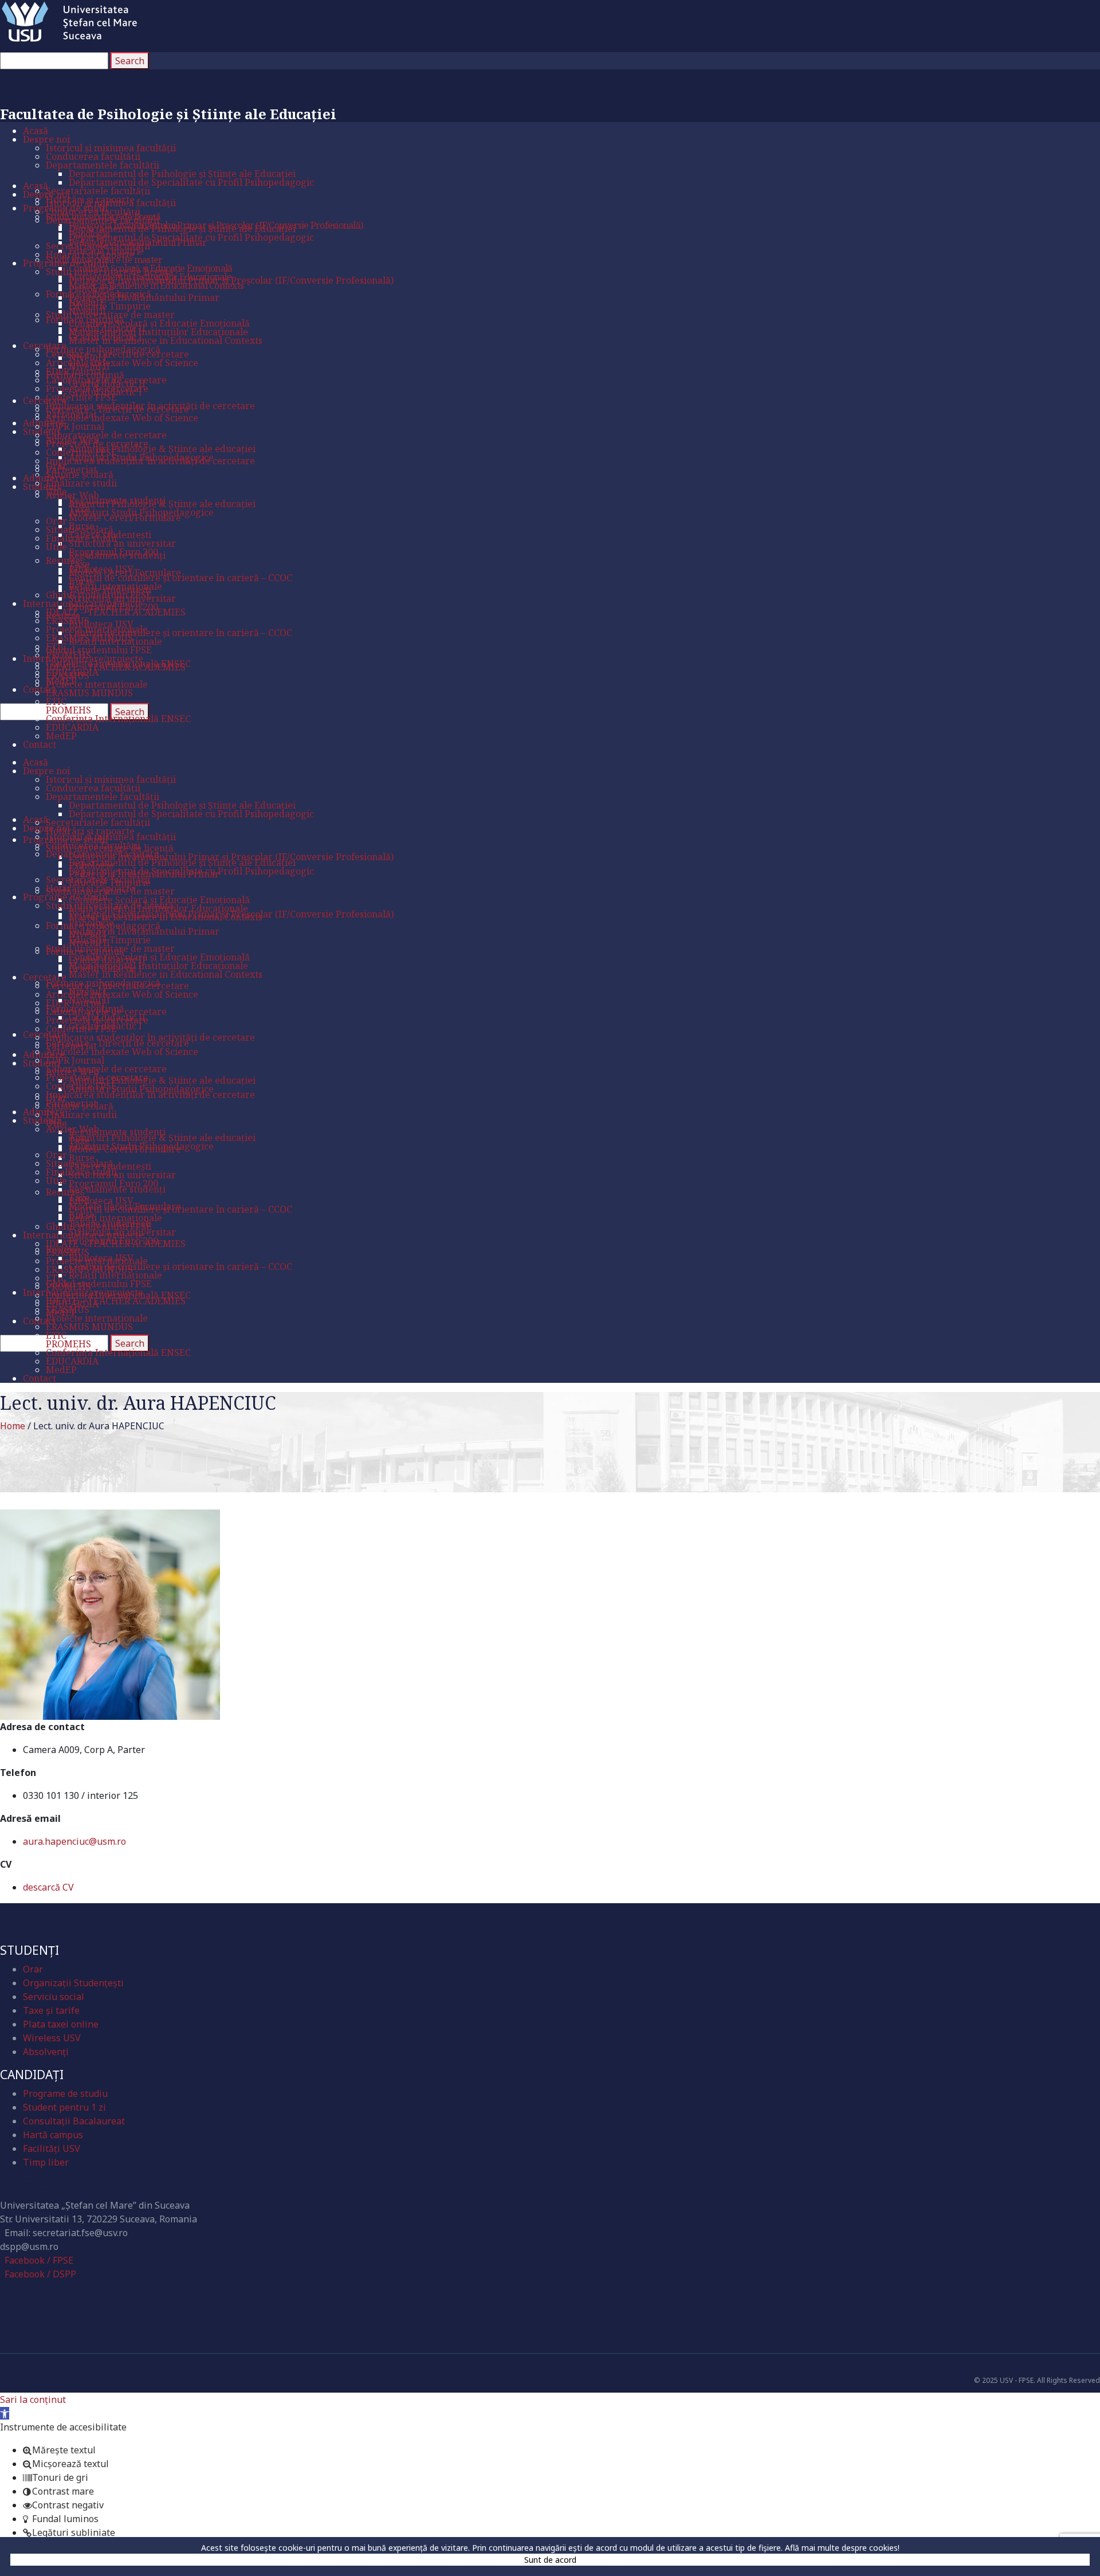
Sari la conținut (33, 2399)
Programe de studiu (65, 2093)
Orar (33, 1969)
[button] (5, 2413)
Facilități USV (52, 2148)
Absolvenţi (46, 2052)
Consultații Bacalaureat (74, 2121)
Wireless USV (52, 2038)
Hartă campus (53, 2135)
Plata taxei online (61, 2024)
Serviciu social (54, 1997)
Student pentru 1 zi (64, 2107)
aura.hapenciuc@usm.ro (74, 1841)
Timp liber (46, 2162)
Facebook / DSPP (40, 2274)
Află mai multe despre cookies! (842, 2548)
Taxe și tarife (51, 2010)
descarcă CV (48, 1887)
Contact (27, 2185)
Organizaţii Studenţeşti (73, 1983)
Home (13, 1426)
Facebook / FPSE (39, 2260)
